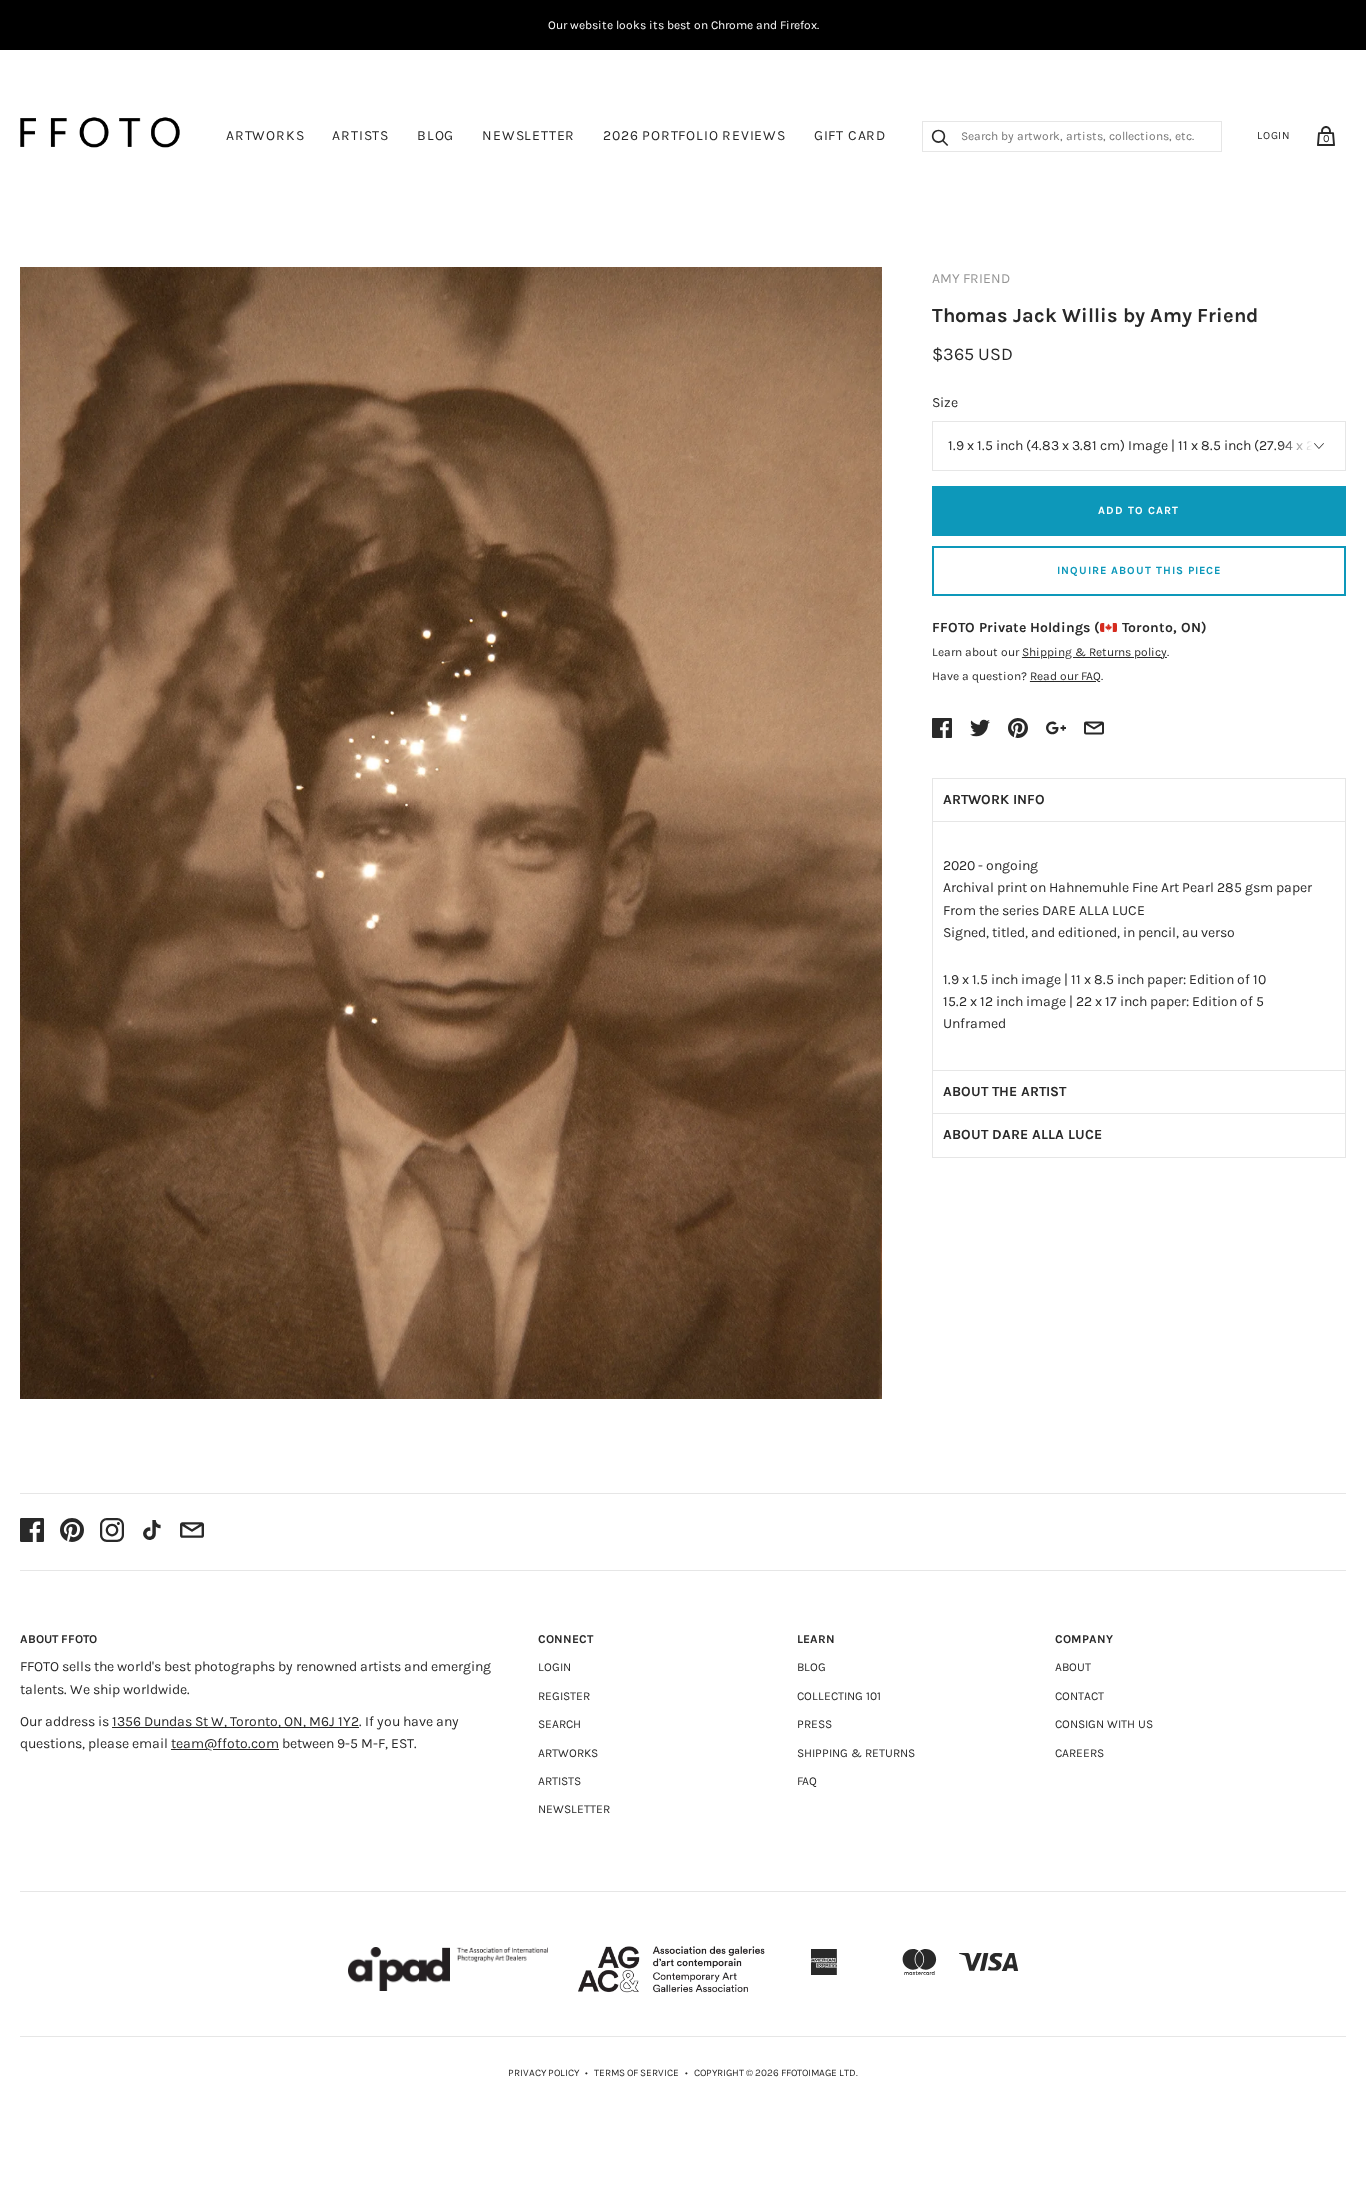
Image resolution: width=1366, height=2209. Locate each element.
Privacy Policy (543, 2073)
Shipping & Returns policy (1094, 652)
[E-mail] (192, 1532)
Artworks (265, 135)
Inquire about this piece (1139, 570)
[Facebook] (32, 1532)
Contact (1079, 1696)
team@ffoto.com (225, 1743)
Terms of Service (636, 2073)
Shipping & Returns (856, 1753)
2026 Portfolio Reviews (694, 135)
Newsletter (528, 135)
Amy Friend (971, 278)
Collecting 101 (839, 1696)
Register (564, 1696)
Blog (435, 135)
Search (559, 1724)
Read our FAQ (1065, 676)
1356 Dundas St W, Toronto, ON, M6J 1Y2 (235, 1721)
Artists (360, 135)
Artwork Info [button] (994, 799)
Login (1274, 135)
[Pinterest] (72, 1532)
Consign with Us (1104, 1724)
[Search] (940, 140)
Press (814, 1724)
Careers (1079, 1753)
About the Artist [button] (1004, 1091)
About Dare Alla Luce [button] (1022, 1134)
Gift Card (850, 135)
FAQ (807, 1781)
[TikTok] (152, 1532)
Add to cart (1138, 510)
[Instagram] (112, 1532)
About (1073, 1667)
